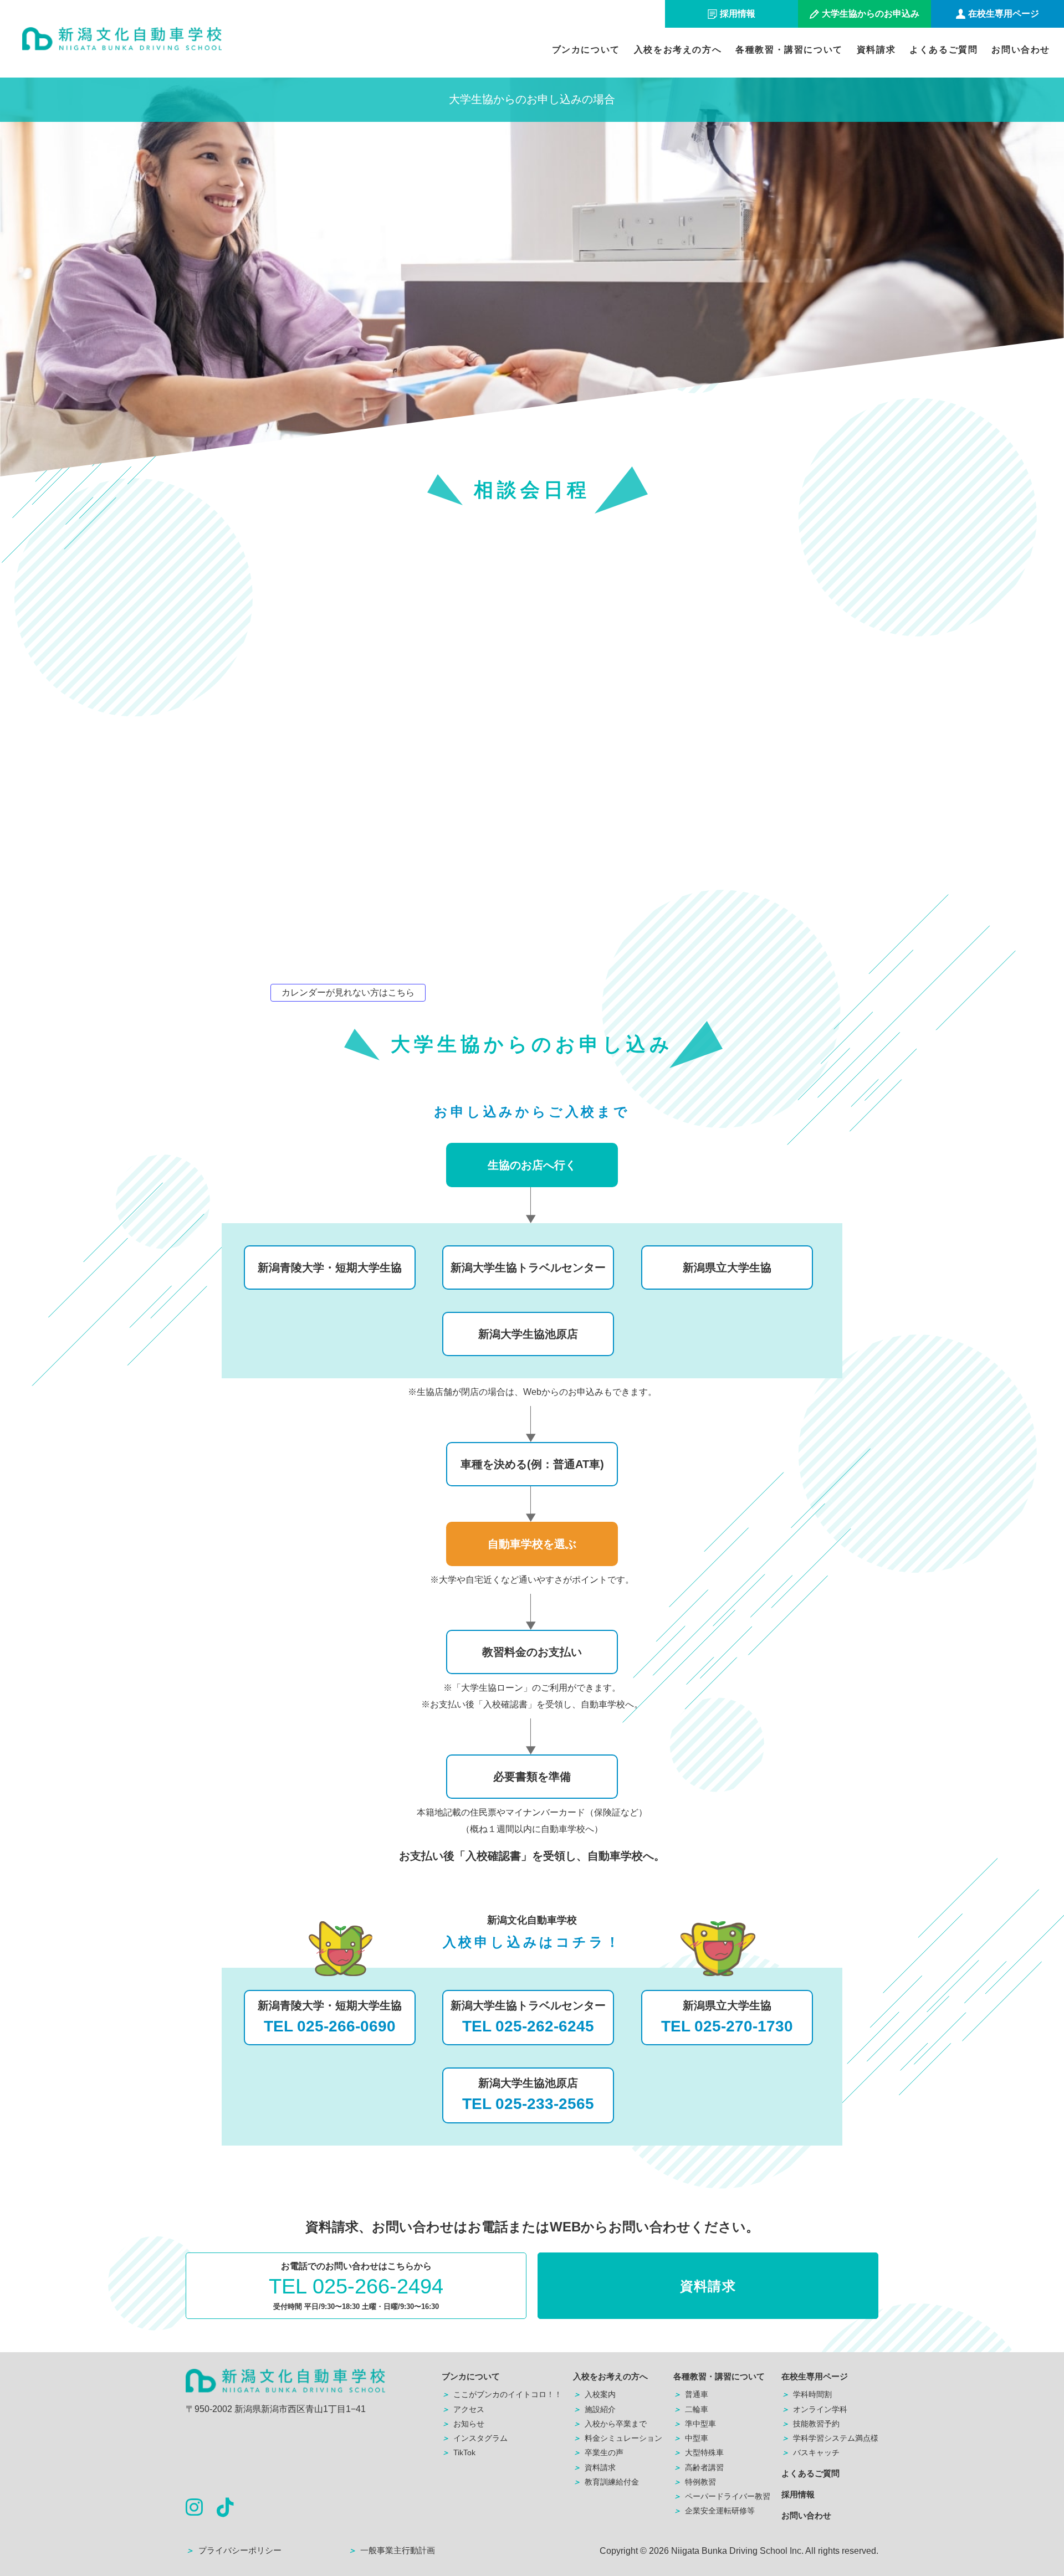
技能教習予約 (810, 2424)
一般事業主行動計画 (392, 2550)
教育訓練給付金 (606, 2482)
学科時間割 (807, 2394)
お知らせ (463, 2424)
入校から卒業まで (610, 2424)
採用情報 (798, 2494)
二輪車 (691, 2409)
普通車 (691, 2394)
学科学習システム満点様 (830, 2438)
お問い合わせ (1021, 50)
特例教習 (695, 2482)
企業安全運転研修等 (714, 2511)
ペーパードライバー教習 (722, 2496)
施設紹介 (594, 2409)
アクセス (463, 2409)
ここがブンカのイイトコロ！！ (502, 2394)
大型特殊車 (699, 2452)
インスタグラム (475, 2438)
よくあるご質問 (943, 50)
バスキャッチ (810, 2452)
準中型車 (695, 2424)
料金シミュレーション (618, 2438)
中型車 (691, 2438)
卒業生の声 (598, 2452)
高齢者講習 (699, 2467)
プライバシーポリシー (234, 2550)
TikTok (459, 2452)
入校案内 (594, 2394)
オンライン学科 (814, 2409)
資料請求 (876, 50)
